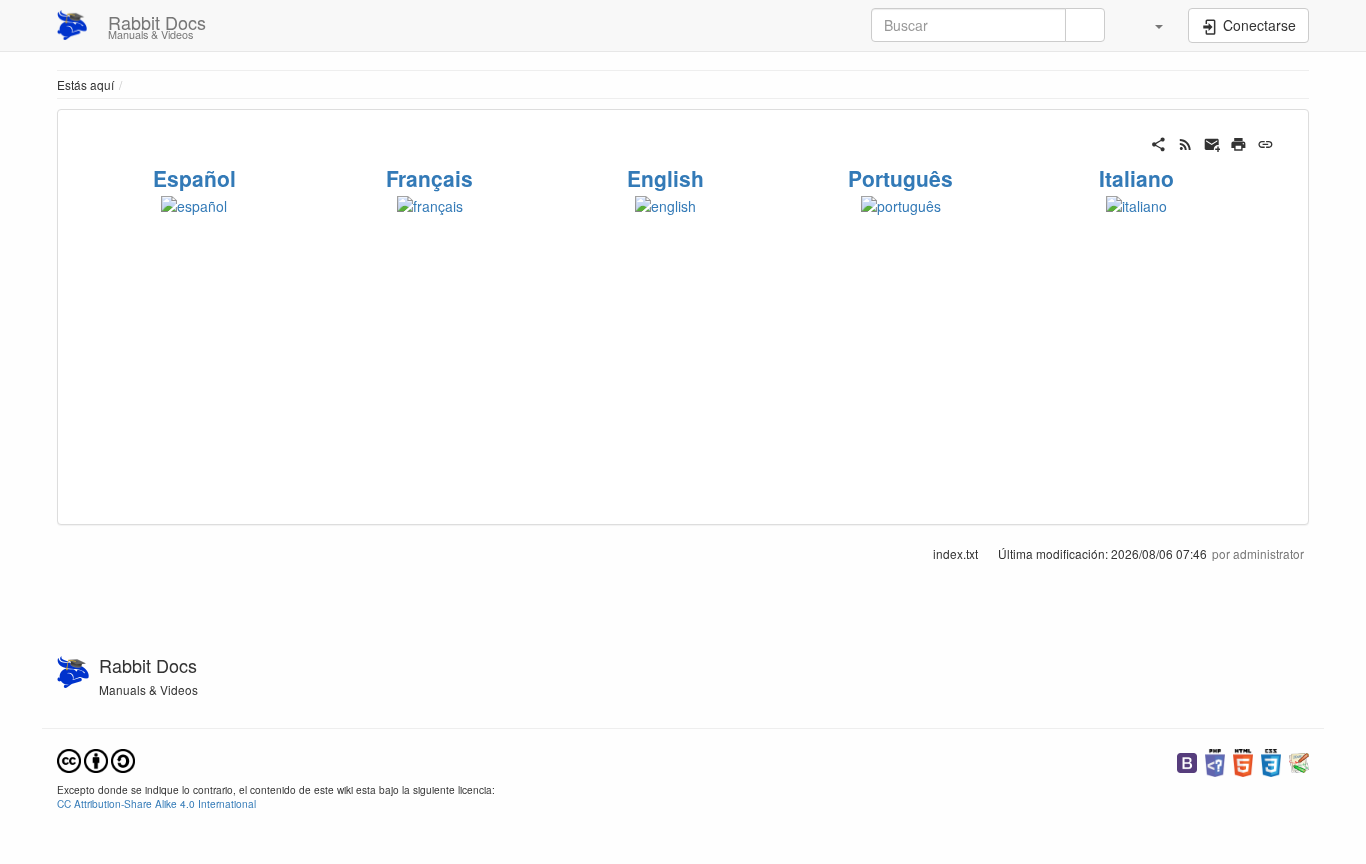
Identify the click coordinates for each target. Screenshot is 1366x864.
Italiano (1136, 178)
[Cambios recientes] (1185, 142)
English (665, 178)
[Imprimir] (1238, 142)
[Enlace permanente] (1265, 142)
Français (429, 178)
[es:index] (194, 203)
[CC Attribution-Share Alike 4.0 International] (96, 758)
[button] (1149, 25)
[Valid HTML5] (1243, 760)
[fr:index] (430, 203)
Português (900, 178)
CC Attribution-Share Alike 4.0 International (156, 803)
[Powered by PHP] (1215, 760)
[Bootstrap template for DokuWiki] (1187, 760)
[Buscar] (1085, 25)
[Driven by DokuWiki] (1299, 760)
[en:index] (665, 203)
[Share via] (1158, 142)
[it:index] (1136, 203)
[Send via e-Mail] (1212, 142)
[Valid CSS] (1271, 760)
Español (194, 178)
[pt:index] (901, 203)
